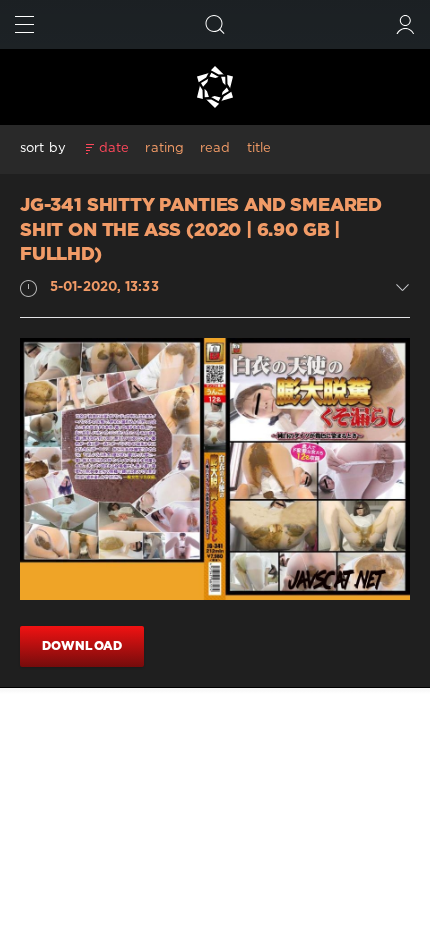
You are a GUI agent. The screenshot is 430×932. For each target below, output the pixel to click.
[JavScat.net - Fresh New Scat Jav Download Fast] (215, 87)
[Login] (405, 24)
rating (164, 148)
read (215, 148)
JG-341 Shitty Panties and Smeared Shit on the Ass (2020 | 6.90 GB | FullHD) (201, 230)
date (114, 148)
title (259, 148)
